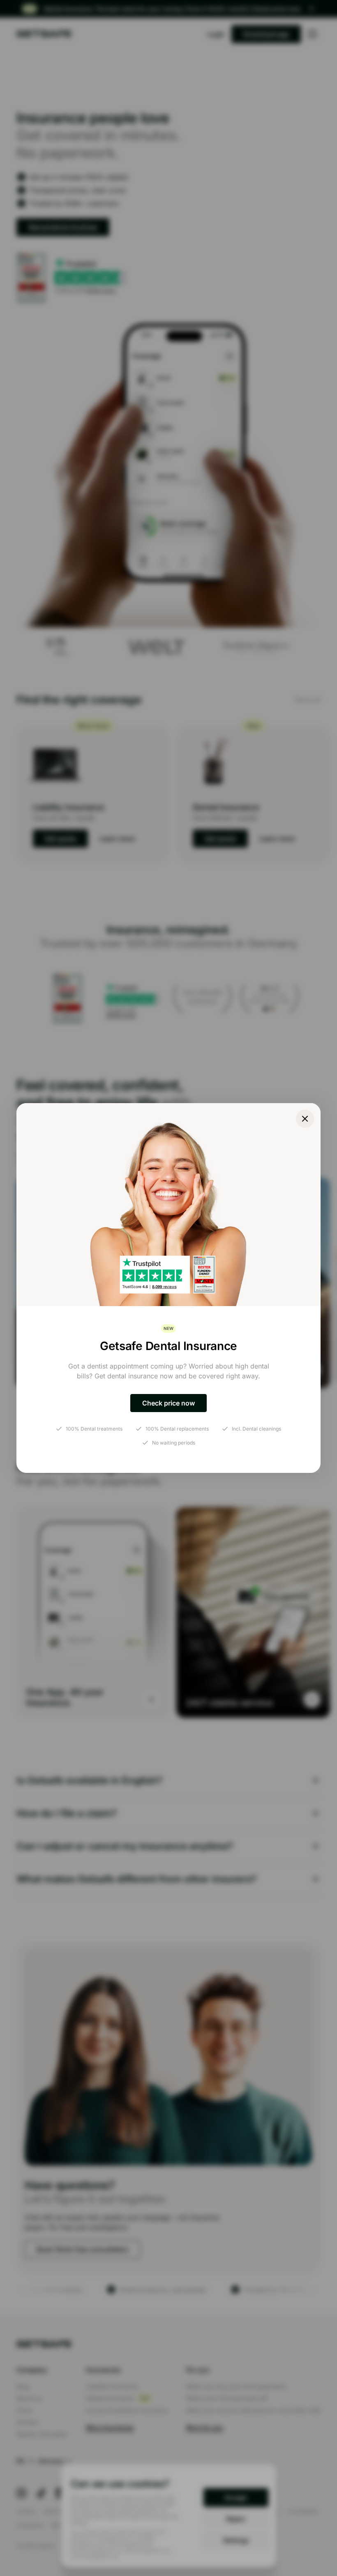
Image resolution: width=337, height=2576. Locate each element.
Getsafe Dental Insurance (168, 1346)
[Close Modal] (305, 1119)
